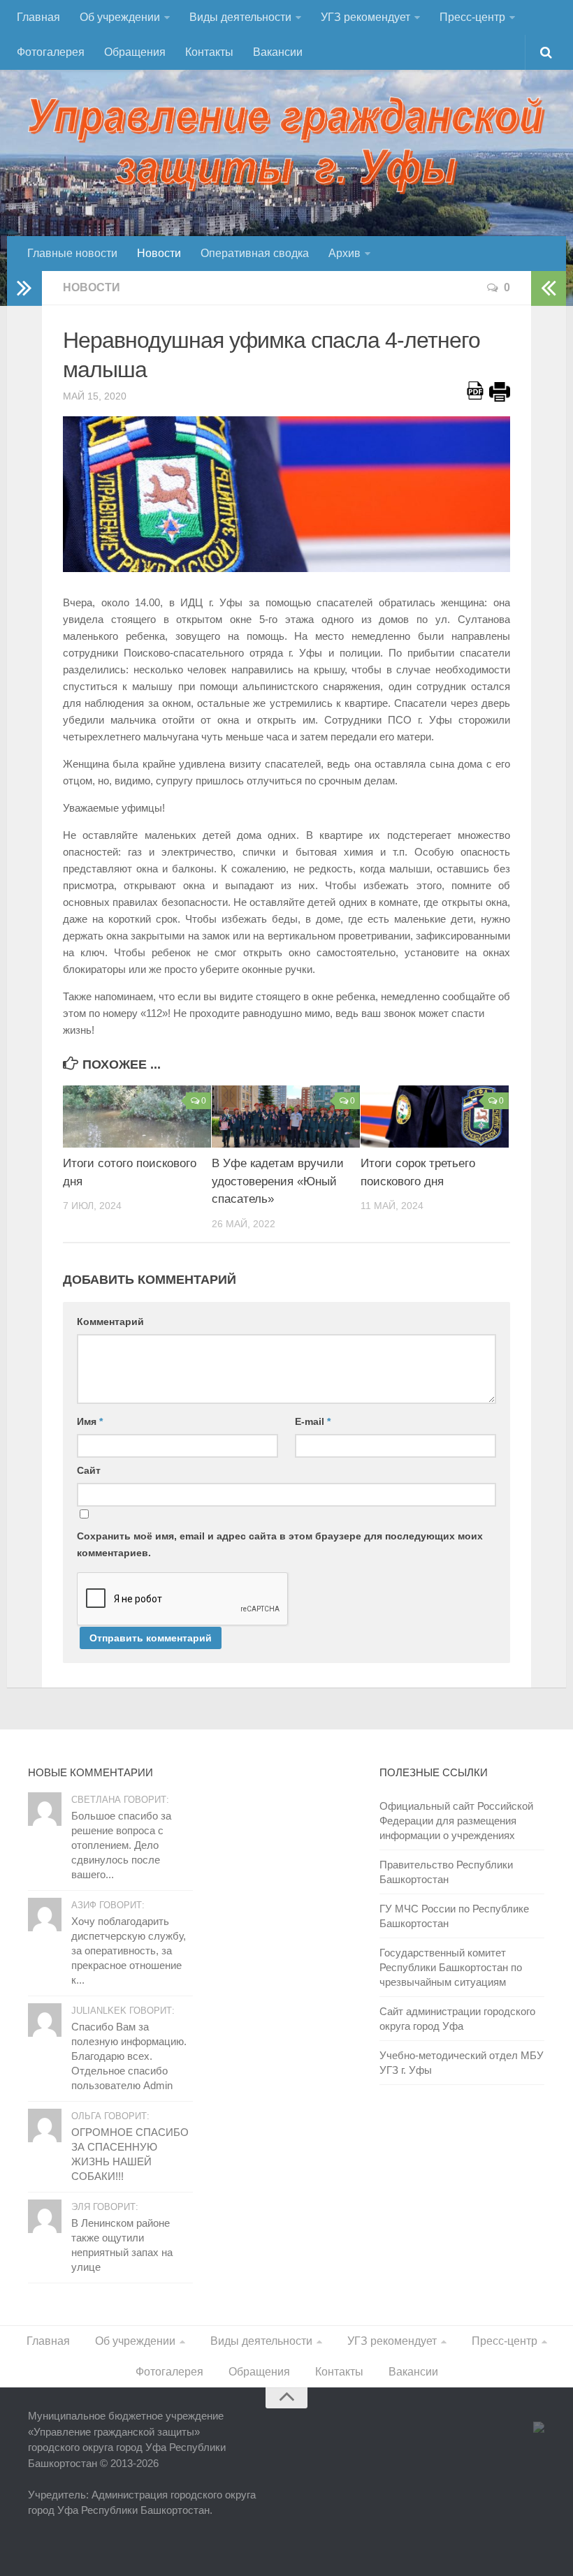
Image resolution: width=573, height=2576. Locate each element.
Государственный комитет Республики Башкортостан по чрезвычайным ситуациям (451, 1967)
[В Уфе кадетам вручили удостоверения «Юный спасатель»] (286, 1117)
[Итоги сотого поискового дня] (137, 1117)
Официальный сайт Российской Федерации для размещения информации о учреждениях (456, 1821)
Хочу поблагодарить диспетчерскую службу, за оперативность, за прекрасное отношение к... (129, 1951)
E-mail (313, 1421)
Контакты (209, 52)
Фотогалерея (51, 52)
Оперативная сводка (255, 253)
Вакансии (278, 52)
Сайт (89, 1470)
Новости (159, 253)
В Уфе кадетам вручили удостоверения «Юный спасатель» (278, 1181)
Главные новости (72, 253)
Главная (38, 17)
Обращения (135, 52)
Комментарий (110, 1322)
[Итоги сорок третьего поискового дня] (435, 1117)
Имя (90, 1421)
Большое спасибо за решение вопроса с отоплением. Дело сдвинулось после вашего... (121, 1845)
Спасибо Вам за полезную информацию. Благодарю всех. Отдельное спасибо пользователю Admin (129, 2056)
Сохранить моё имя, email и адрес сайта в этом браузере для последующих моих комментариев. (280, 1544)
